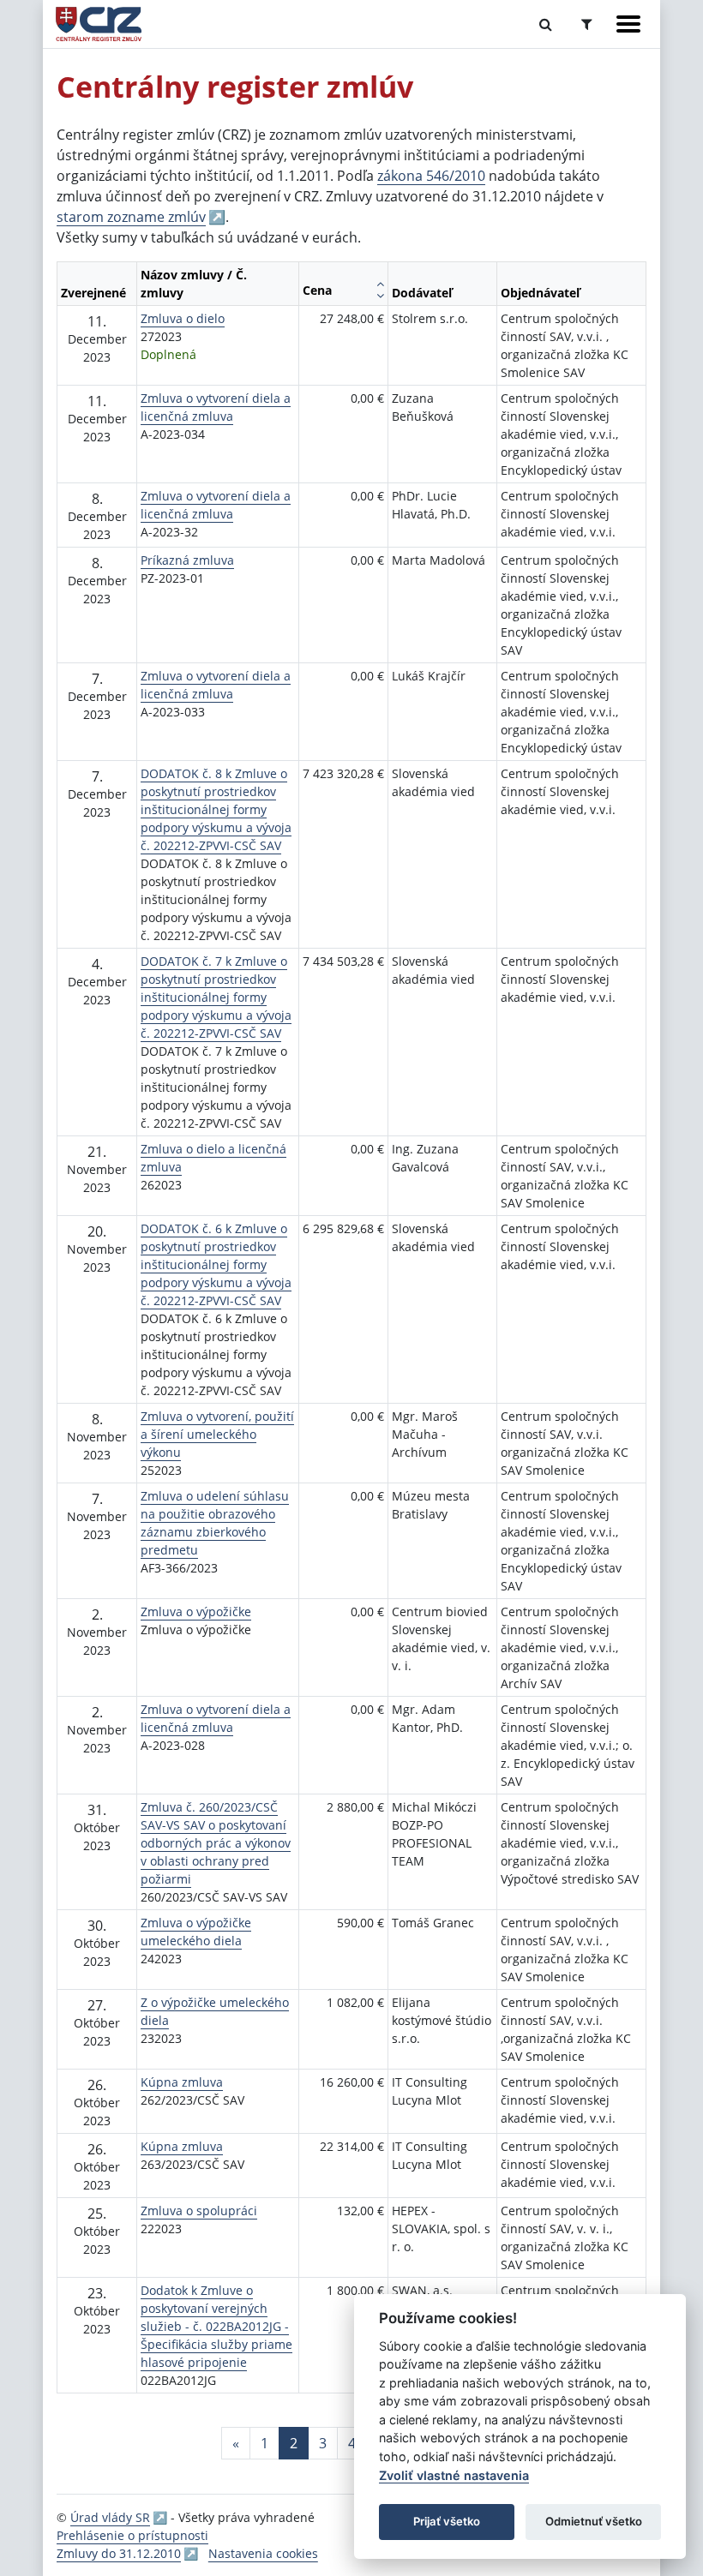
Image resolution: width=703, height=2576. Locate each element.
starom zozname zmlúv (131, 217)
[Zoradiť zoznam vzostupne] (380, 284)
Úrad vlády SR (110, 2517)
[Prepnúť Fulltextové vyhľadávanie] (546, 24)
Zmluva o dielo (183, 318)
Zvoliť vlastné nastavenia (454, 2475)
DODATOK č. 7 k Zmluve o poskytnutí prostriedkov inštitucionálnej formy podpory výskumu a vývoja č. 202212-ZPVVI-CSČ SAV (216, 997)
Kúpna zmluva (182, 2082)
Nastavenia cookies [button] (263, 2553)
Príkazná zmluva (187, 560)
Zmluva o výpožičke (196, 1611)
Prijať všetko (447, 2521)
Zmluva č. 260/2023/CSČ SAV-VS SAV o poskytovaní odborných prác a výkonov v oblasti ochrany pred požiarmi (216, 1843)
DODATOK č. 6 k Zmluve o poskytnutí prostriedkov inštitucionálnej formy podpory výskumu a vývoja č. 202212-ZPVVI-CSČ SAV (216, 1264)
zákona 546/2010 (431, 176)
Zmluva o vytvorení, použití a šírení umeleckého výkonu (217, 1434)
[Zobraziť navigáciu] (628, 24)
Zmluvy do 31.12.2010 (119, 2553)
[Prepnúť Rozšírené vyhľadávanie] (587, 24)
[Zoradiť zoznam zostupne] (380, 296)
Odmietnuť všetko (594, 2521)
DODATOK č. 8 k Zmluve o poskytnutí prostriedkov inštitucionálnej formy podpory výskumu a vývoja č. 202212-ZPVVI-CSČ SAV (216, 809)
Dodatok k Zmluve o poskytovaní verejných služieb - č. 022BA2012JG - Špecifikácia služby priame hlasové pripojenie (216, 2326)
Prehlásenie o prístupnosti (132, 2535)
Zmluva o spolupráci (199, 2211)
